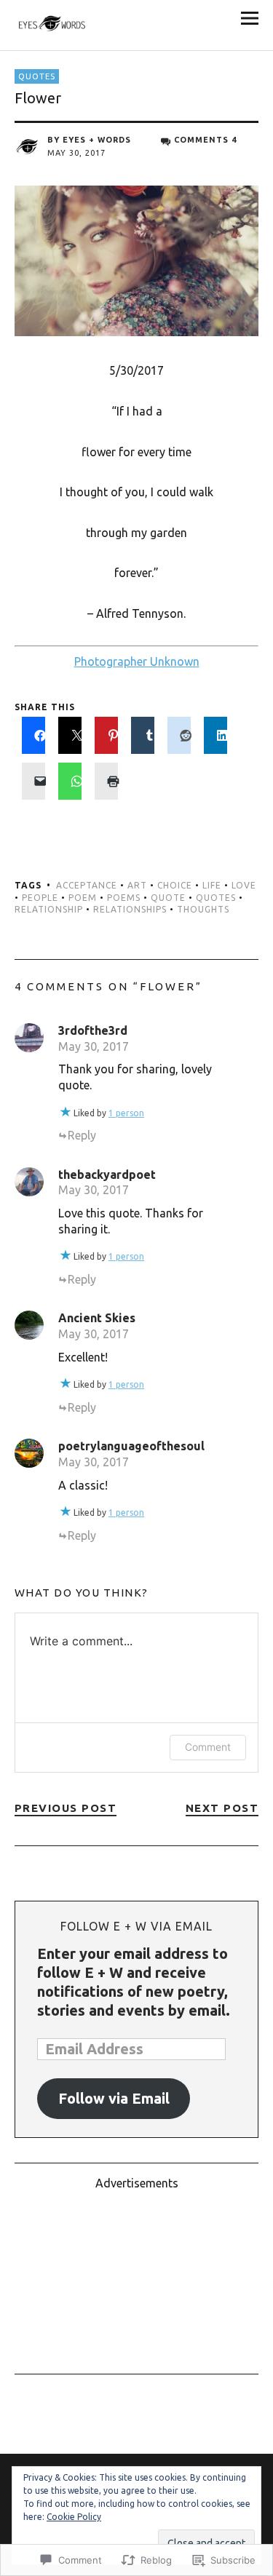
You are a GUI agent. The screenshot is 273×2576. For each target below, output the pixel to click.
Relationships (130, 909)
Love (244, 885)
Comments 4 (205, 140)
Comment (208, 1747)
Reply (82, 1135)
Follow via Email (114, 2098)
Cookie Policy (74, 2517)
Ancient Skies (97, 1318)
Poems (124, 898)
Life (212, 885)
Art (137, 885)
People (40, 898)
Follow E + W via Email (136, 1926)
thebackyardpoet (107, 1174)
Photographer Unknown (137, 661)
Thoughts (203, 909)
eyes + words (97, 140)
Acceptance (87, 885)
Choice (175, 885)
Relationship (49, 909)
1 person (126, 1113)
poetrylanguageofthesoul (131, 1446)
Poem (83, 898)
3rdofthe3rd (93, 1030)
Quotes (37, 76)
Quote (168, 898)
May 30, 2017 (94, 1046)
